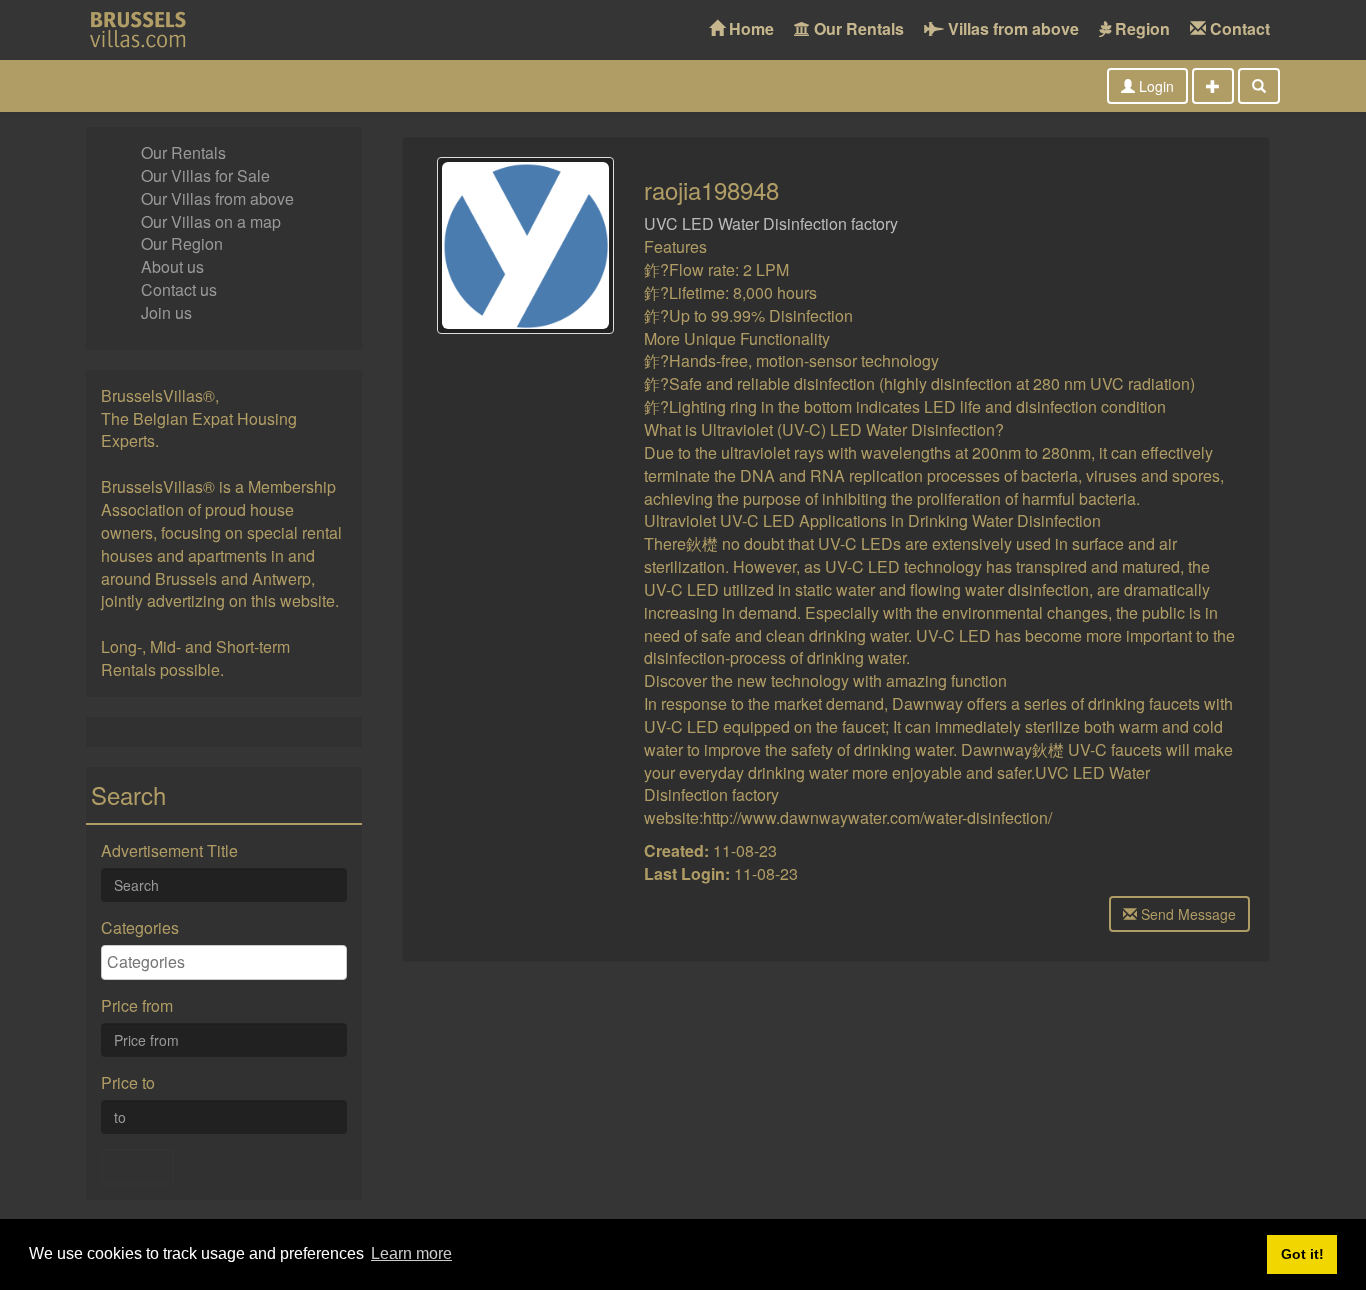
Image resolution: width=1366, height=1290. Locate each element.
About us (172, 266)
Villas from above (1011, 28)
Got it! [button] (1302, 1254)
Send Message (1186, 914)
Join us (166, 312)
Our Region (182, 243)
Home (749, 28)
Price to (128, 1083)
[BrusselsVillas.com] (148, 30)
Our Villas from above (217, 198)
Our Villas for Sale (205, 175)
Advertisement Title (169, 851)
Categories (140, 928)
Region (1140, 28)
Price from (137, 1006)
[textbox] (229, 962)
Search (137, 1167)
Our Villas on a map (211, 221)
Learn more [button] (411, 1253)
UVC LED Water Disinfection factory (771, 223)
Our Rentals (857, 28)
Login (1154, 86)
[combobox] (224, 963)
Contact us (179, 289)
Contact (1238, 28)
